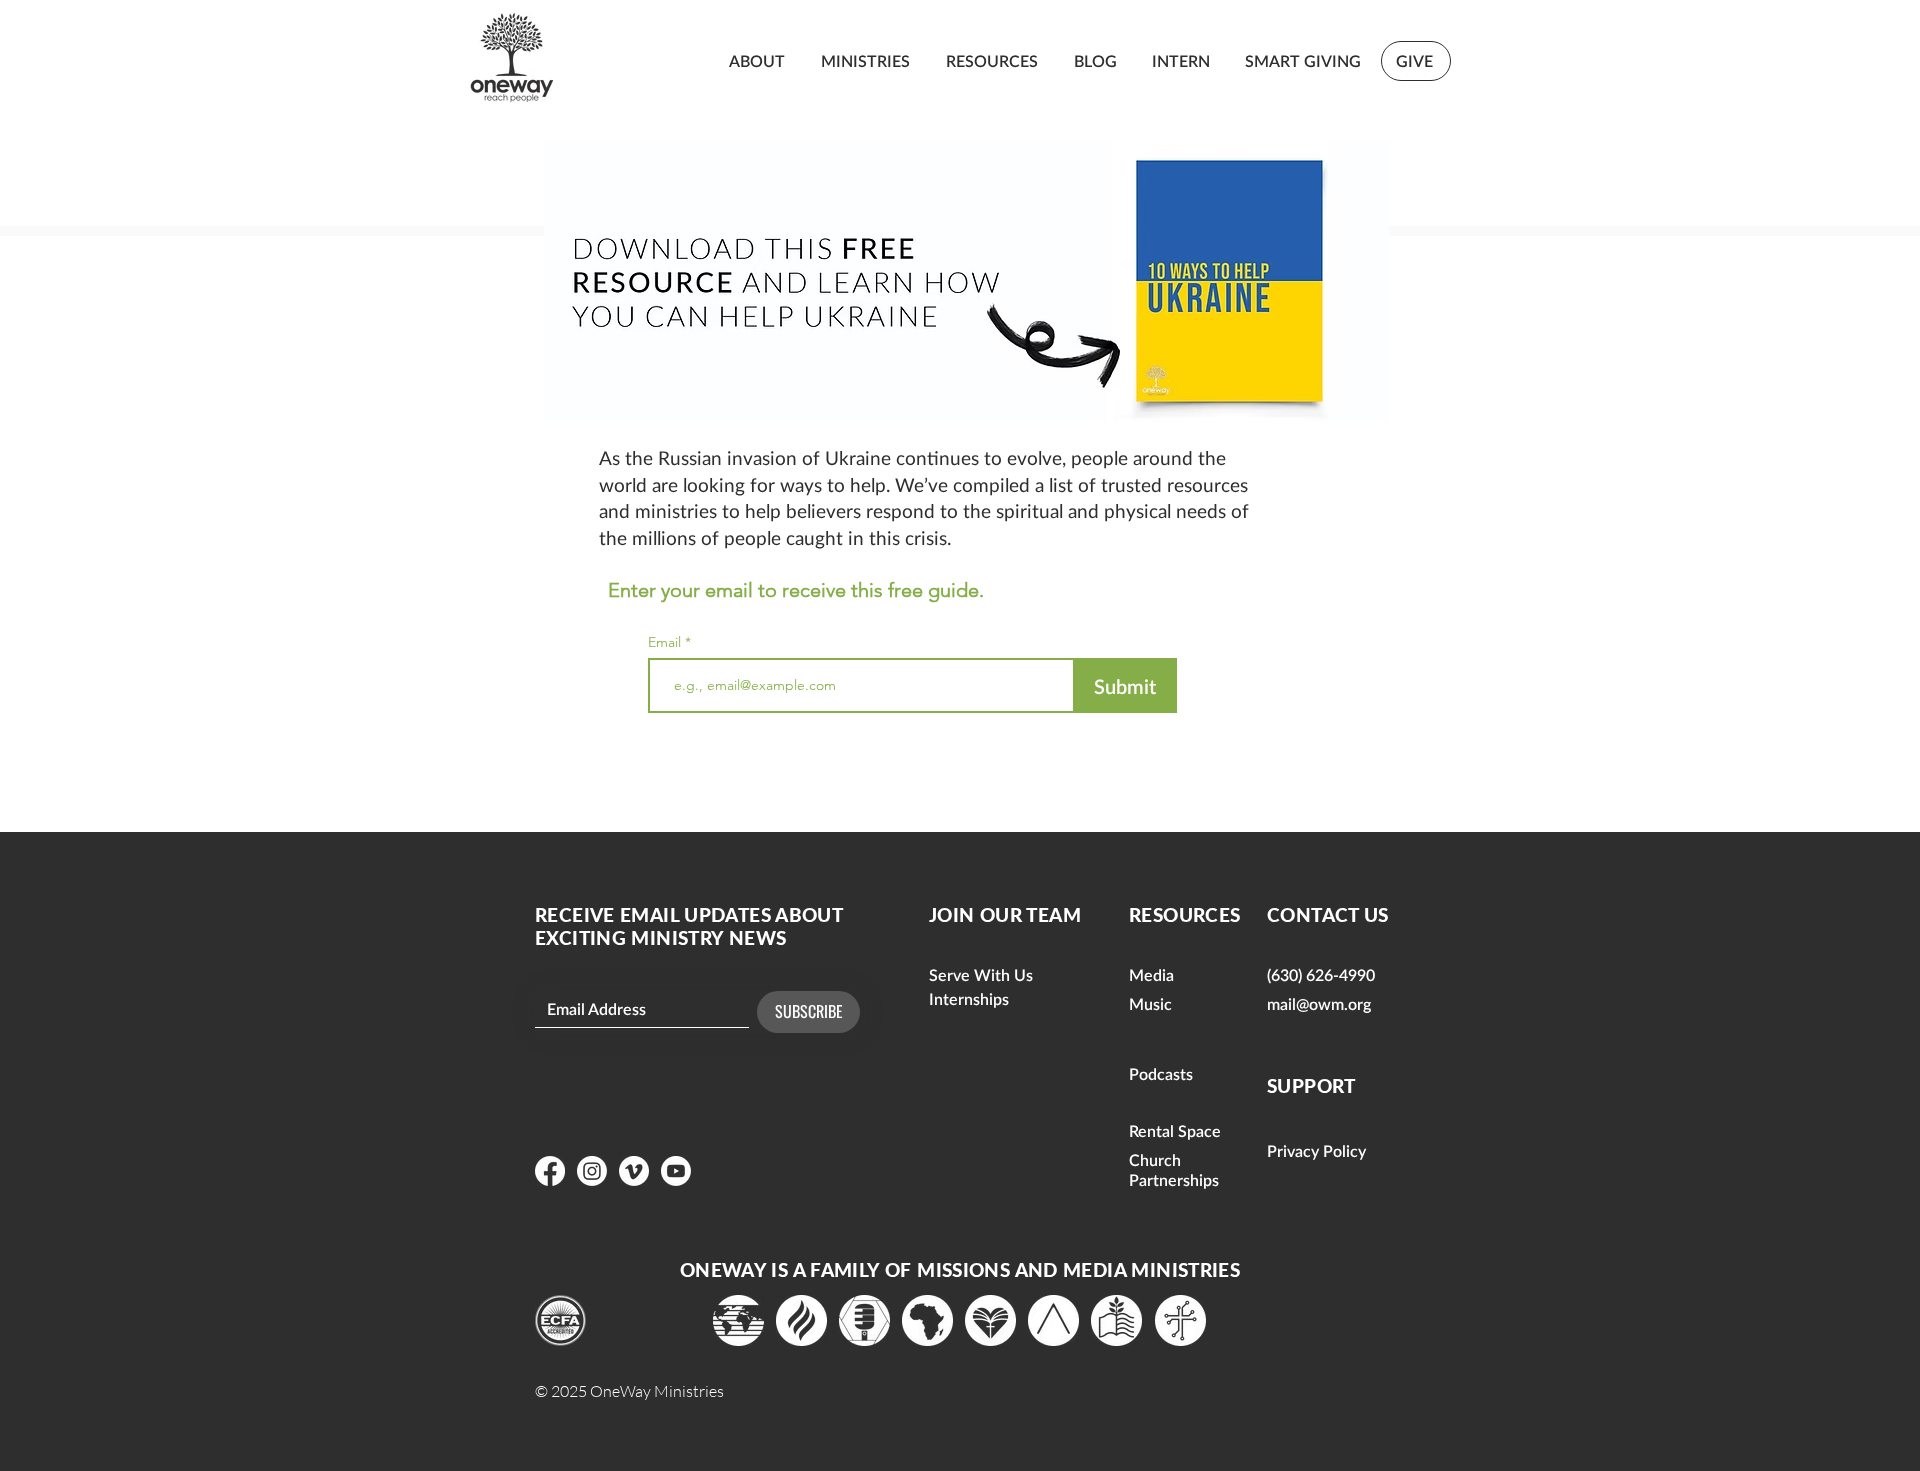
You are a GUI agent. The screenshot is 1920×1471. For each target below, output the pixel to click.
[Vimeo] (634, 1171)
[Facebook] (550, 1171)
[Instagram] (592, 1171)
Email (666, 642)
